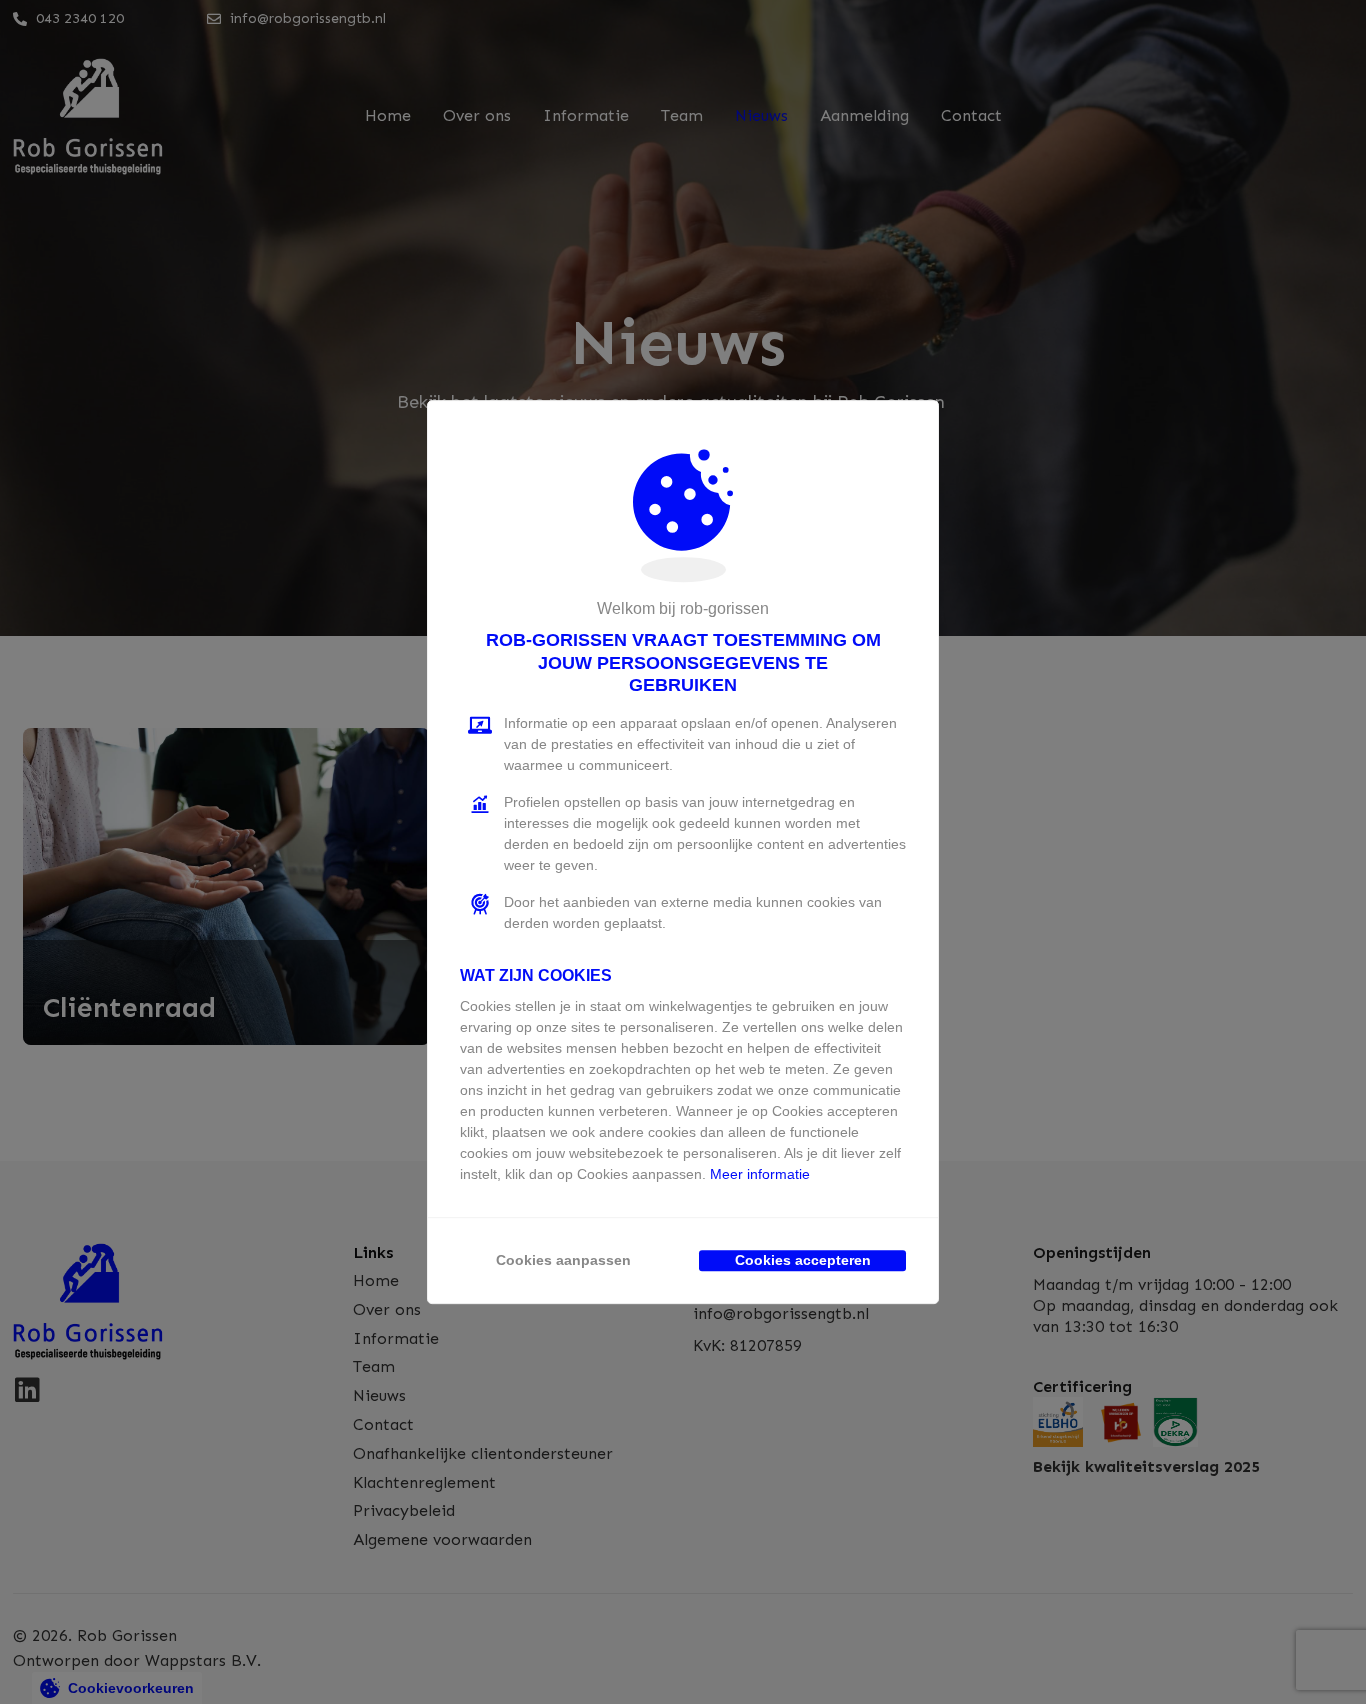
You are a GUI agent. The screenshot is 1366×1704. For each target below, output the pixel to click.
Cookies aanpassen (563, 1260)
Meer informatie (760, 1174)
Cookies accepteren (803, 1260)
